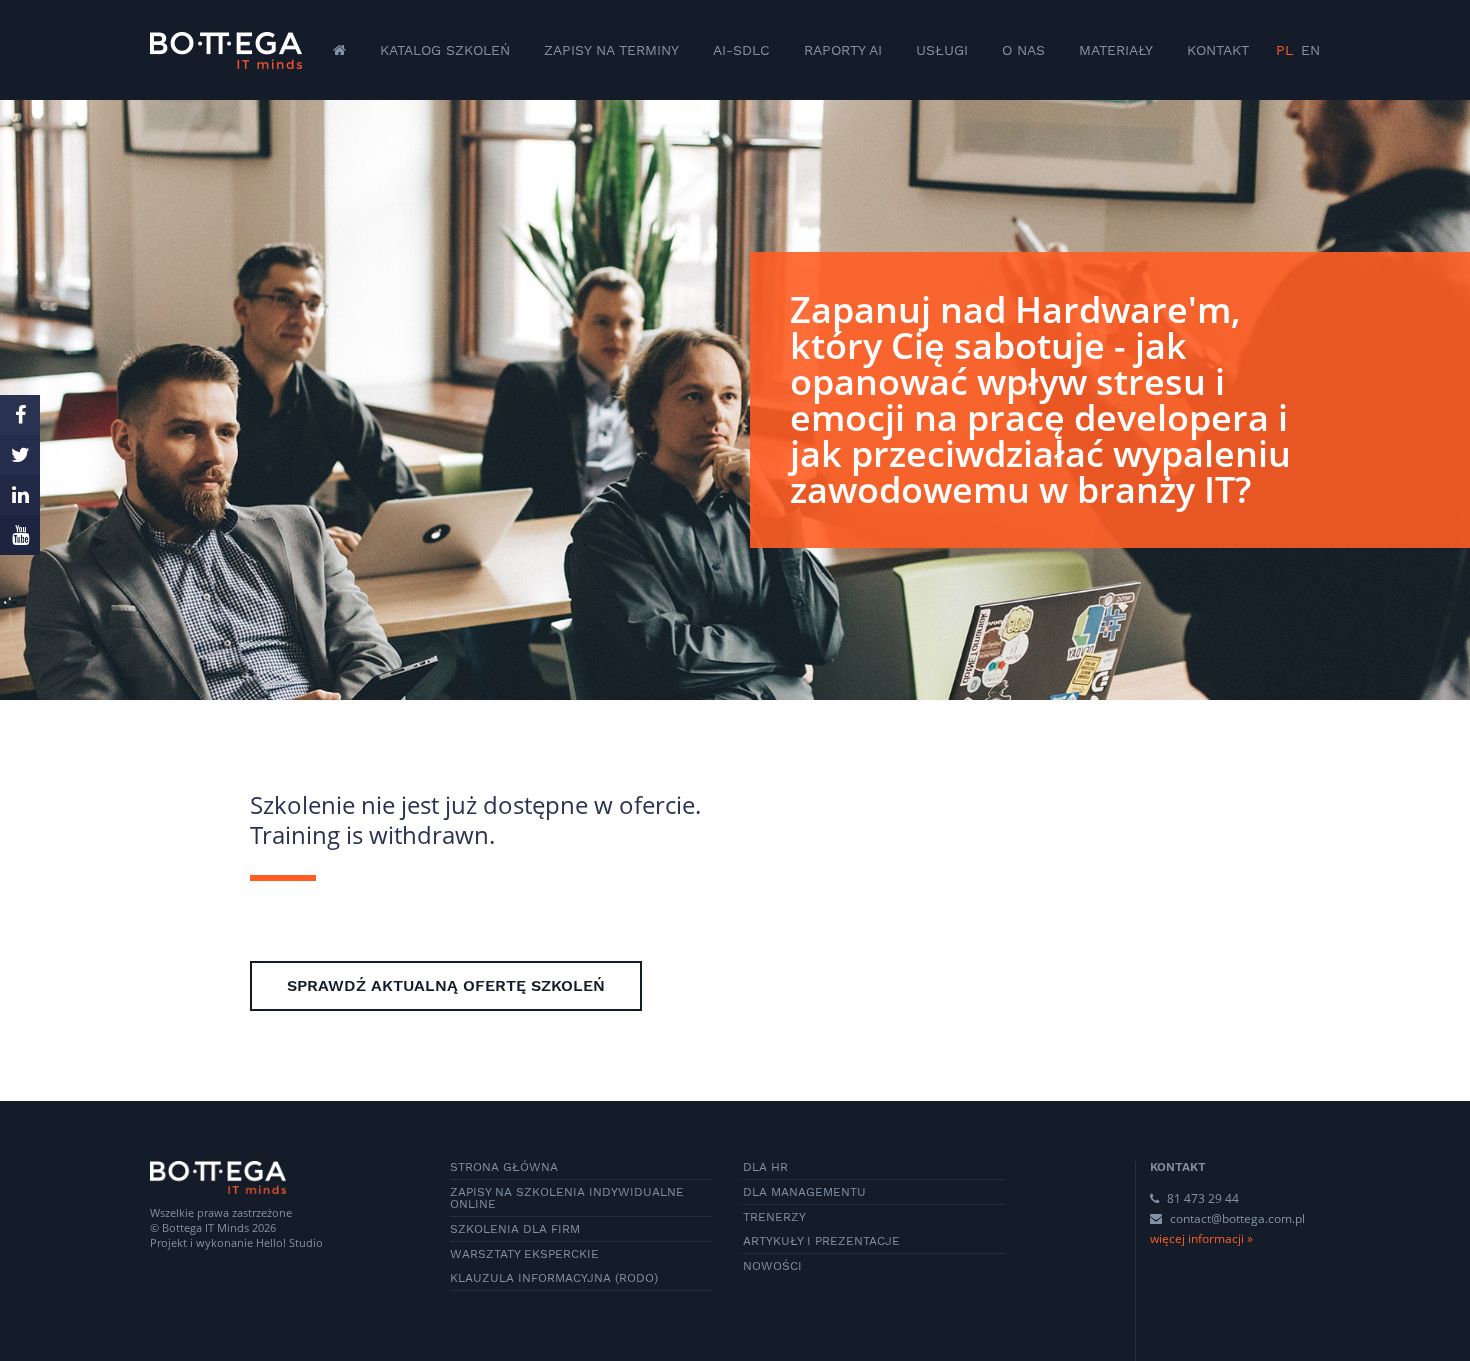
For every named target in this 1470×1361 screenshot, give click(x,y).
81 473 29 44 (1201, 1198)
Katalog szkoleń (445, 50)
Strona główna (504, 1167)
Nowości (772, 1266)
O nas (1023, 50)
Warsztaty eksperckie (524, 1254)
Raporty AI (843, 50)
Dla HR (765, 1167)
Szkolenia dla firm (515, 1229)
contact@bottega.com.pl (1237, 1218)
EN (1310, 50)
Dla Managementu (804, 1192)
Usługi (942, 50)
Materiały (1116, 50)
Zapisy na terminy (611, 50)
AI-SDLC (741, 50)
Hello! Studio (289, 1242)
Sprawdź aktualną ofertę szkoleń (446, 985)
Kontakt (1218, 50)
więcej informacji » (1201, 1238)
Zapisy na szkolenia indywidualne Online (567, 1198)
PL (1284, 50)
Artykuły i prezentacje (821, 1241)
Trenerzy (774, 1217)
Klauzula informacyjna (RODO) (554, 1278)
